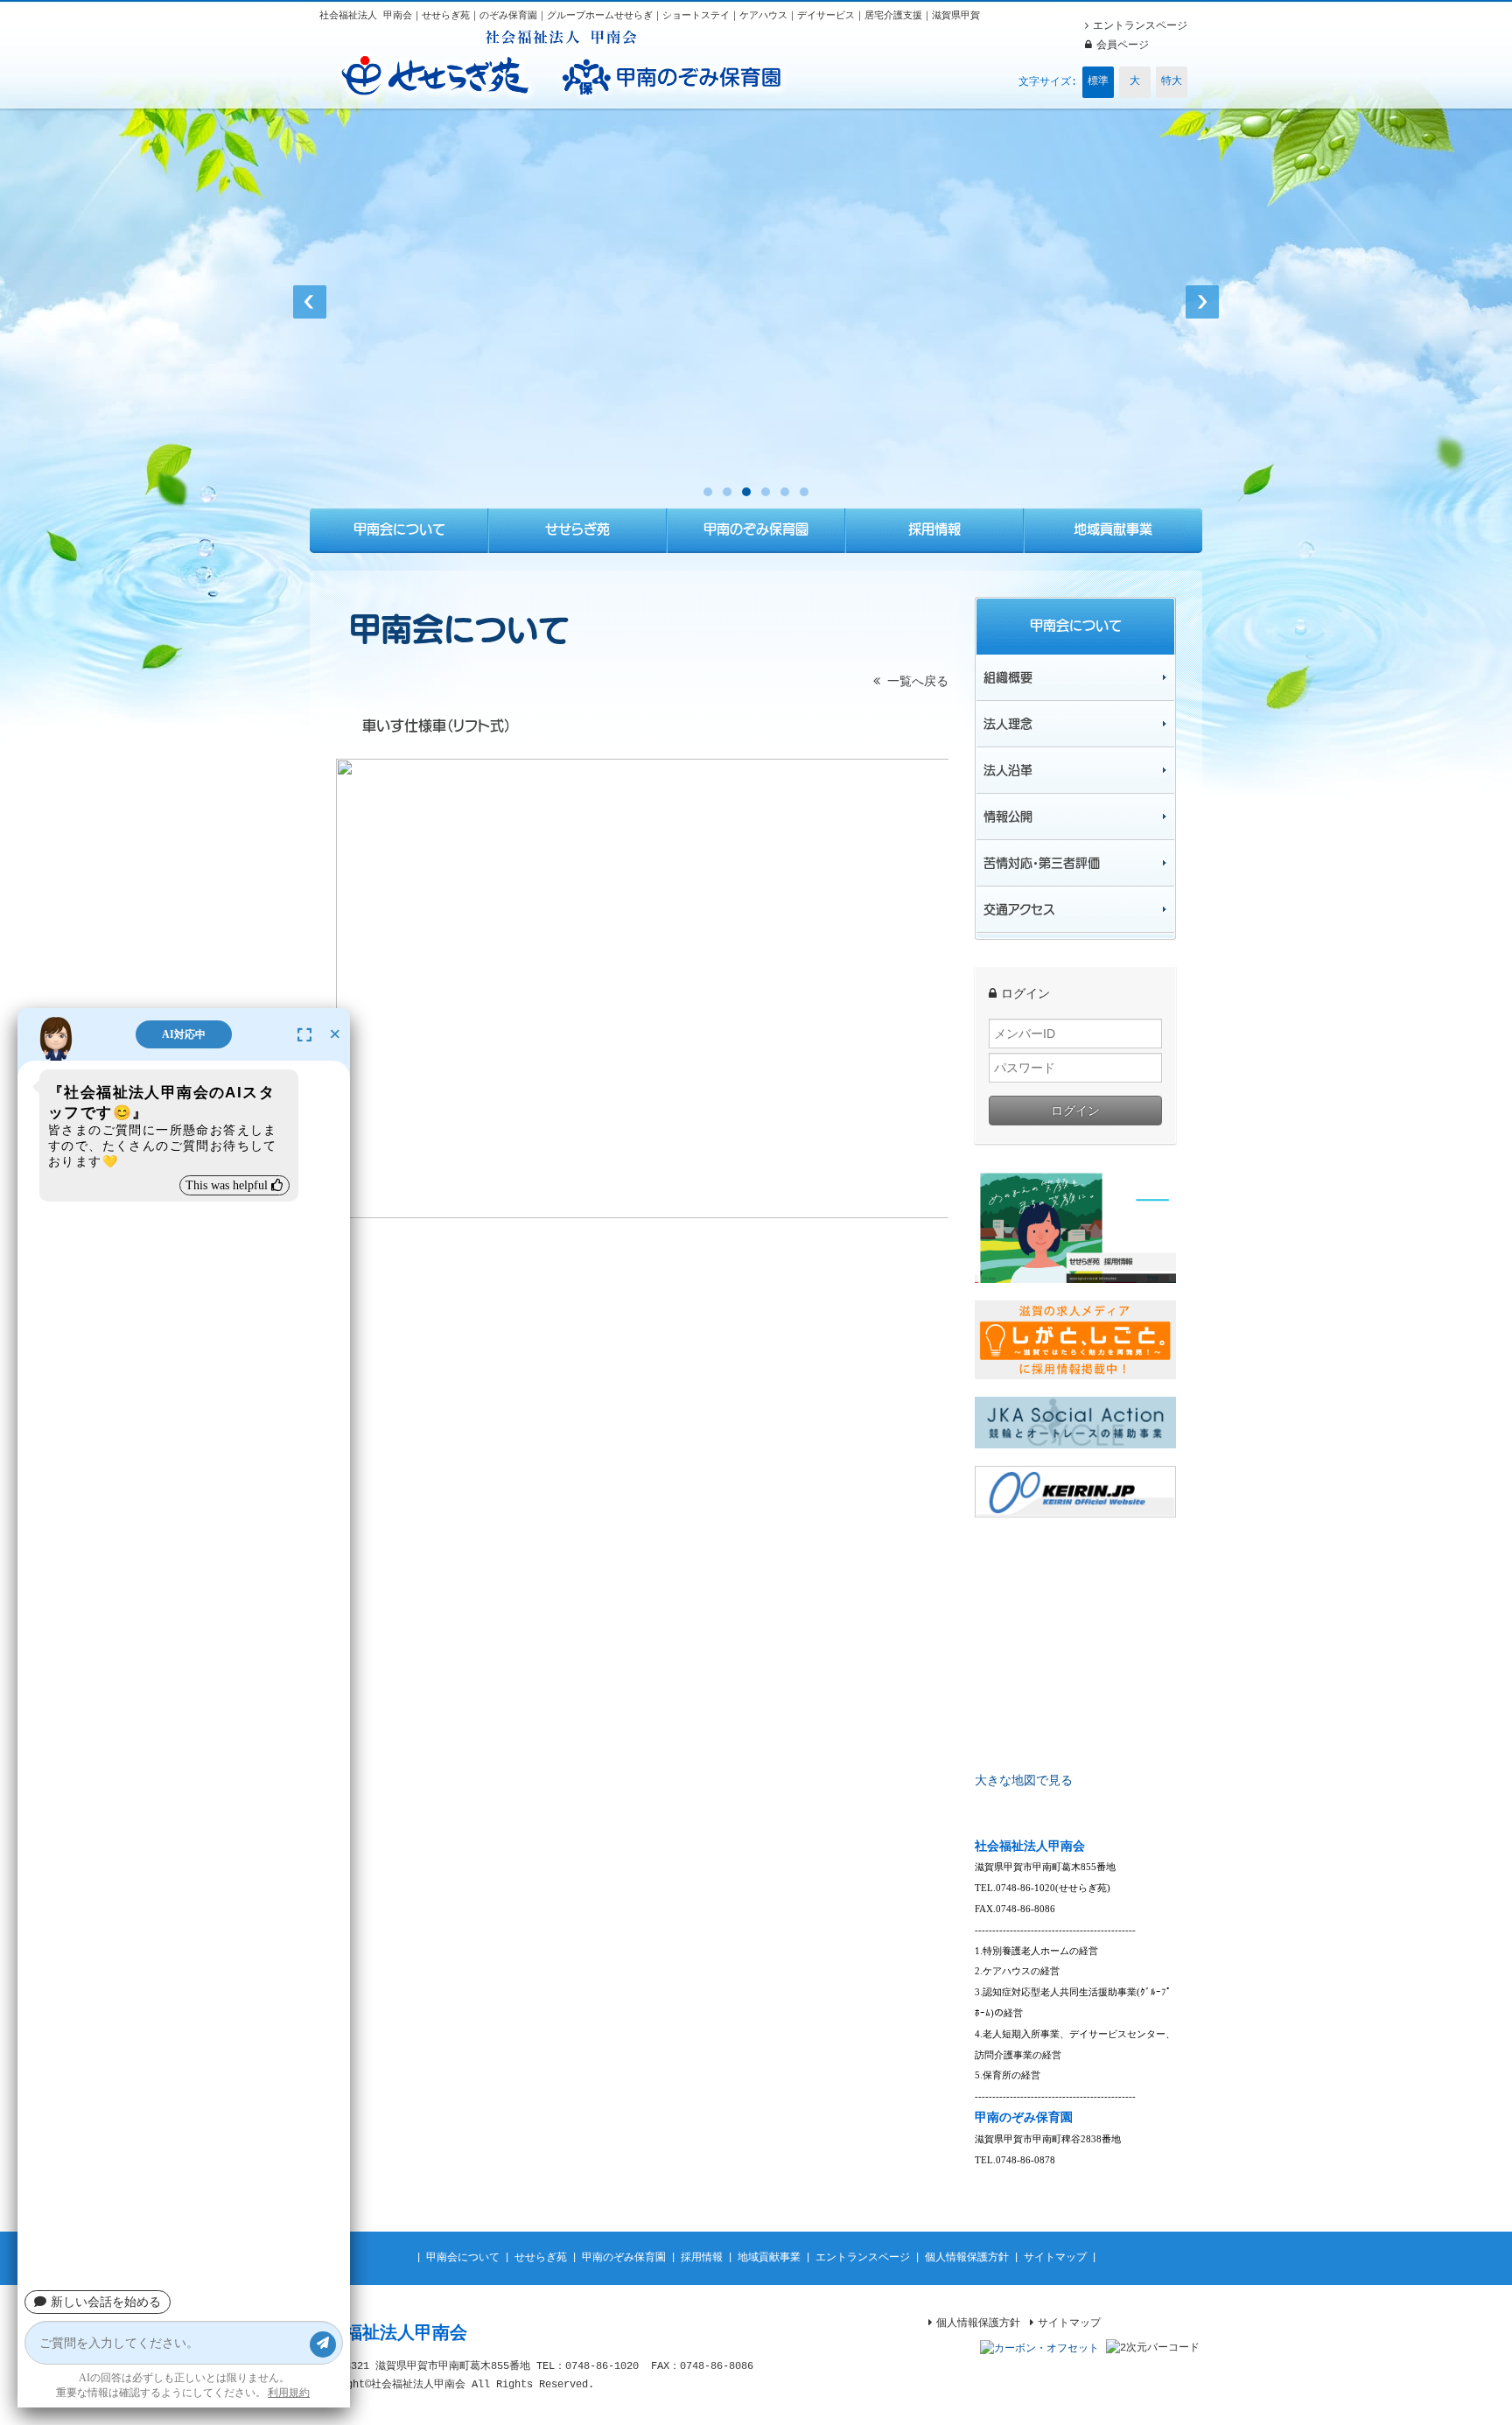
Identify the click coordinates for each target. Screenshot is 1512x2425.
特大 (1172, 81)
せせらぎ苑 (541, 2258)
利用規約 (289, 2393)
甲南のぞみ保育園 (624, 2258)
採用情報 (702, 2258)
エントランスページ (863, 2258)
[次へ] (1202, 302)
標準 (1098, 81)
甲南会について (463, 2258)
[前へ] (310, 302)
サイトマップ (1055, 2258)
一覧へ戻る (914, 682)
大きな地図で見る (1024, 1781)
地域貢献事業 (769, 2258)
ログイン (1075, 1111)
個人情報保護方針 (967, 2258)
